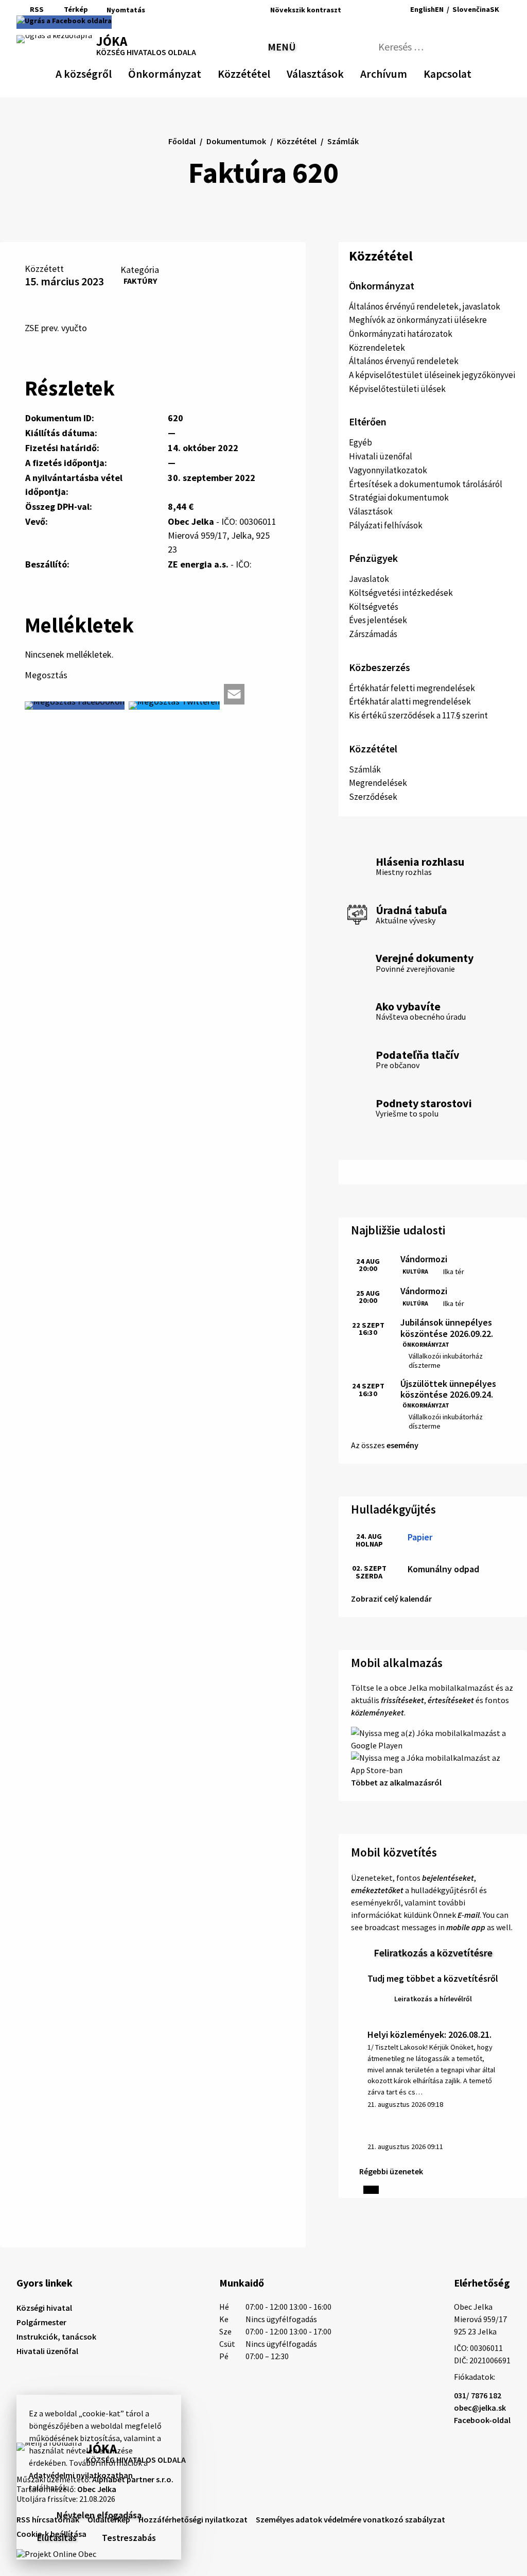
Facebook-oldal (482, 2420)
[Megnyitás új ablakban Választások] (339, 72)
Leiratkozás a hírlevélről (433, 1999)
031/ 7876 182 (478, 2395)
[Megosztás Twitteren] (174, 706)
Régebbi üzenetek (391, 2171)
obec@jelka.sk (480, 2408)
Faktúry (140, 281)
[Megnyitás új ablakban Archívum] (402, 72)
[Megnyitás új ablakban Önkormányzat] (196, 72)
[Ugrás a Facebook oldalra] (64, 22)
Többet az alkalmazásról (396, 1782)
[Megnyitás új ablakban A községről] (107, 72)
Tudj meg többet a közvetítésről (433, 1978)
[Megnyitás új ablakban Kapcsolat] (462, 72)
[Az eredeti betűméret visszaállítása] (364, 10)
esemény (402, 1445)
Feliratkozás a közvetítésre (433, 1953)
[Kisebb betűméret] (352, 10)
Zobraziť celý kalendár (391, 1599)
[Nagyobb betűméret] (379, 10)
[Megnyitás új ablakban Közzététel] (265, 72)
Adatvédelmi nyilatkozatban (81, 2475)
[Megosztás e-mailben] (234, 694)
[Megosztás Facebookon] (75, 706)
